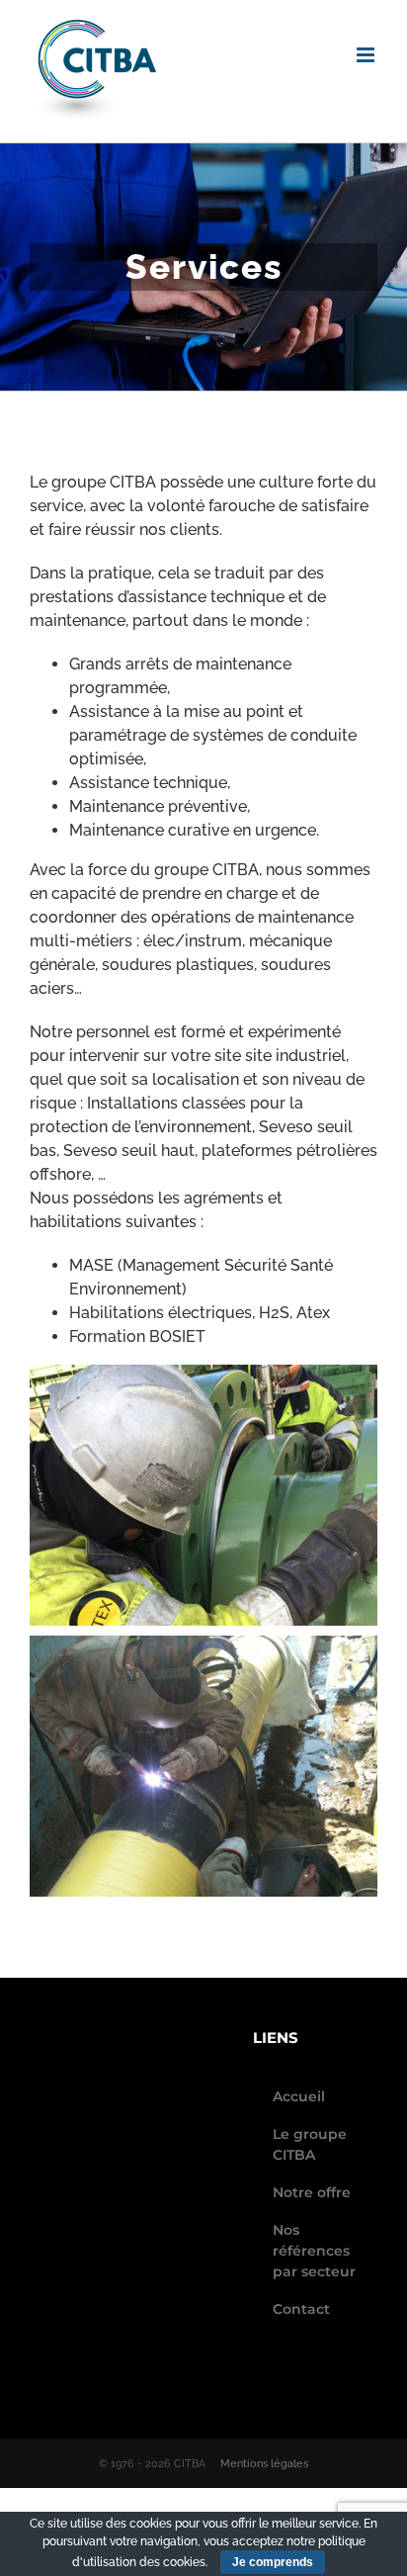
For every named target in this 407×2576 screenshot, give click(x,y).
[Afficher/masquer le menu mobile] (367, 55)
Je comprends (273, 2562)
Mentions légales (264, 2464)
